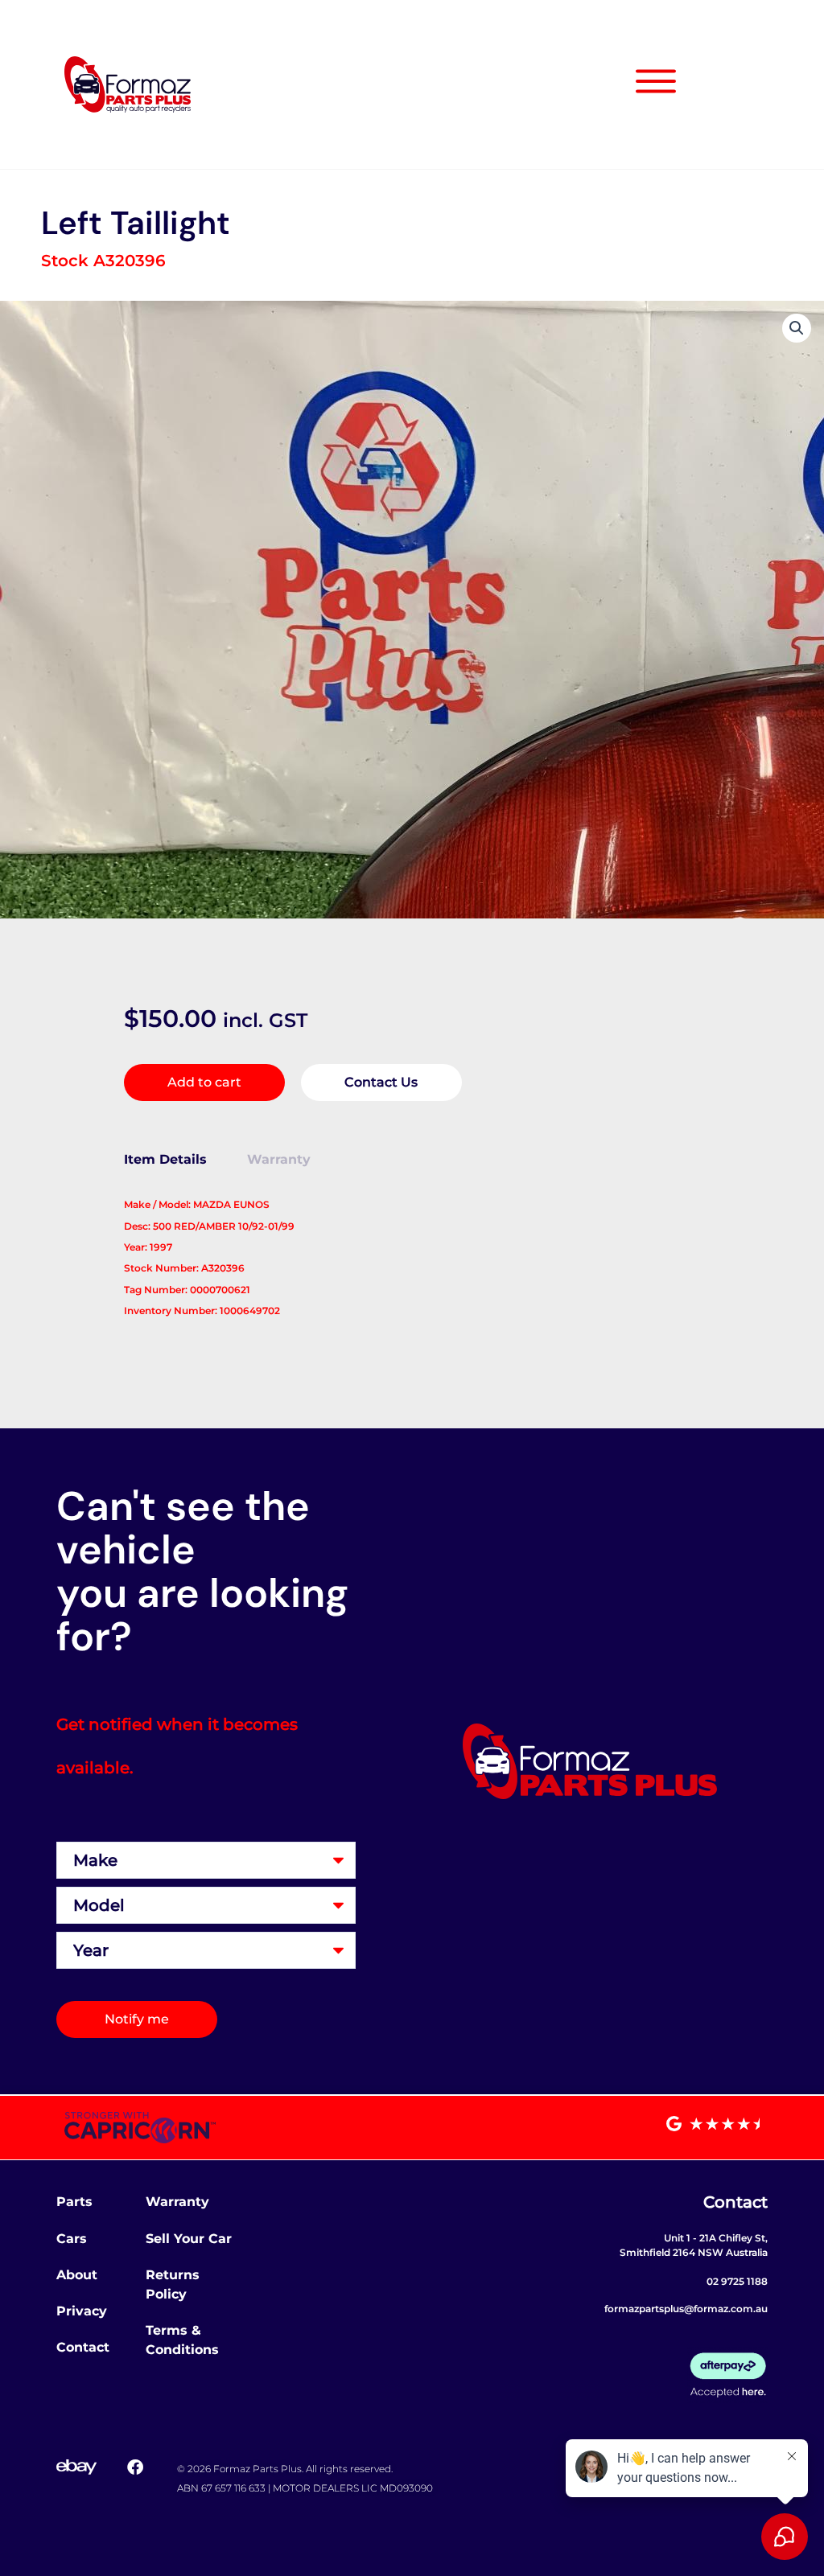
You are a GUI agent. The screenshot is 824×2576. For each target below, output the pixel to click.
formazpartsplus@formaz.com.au (686, 2309)
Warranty (177, 2202)
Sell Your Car (189, 2239)
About (77, 2275)
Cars (72, 2239)
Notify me (137, 2019)
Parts (74, 2202)
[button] (797, 328)
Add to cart (204, 1082)
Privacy (82, 2311)
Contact (83, 2347)
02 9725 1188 (737, 2281)
